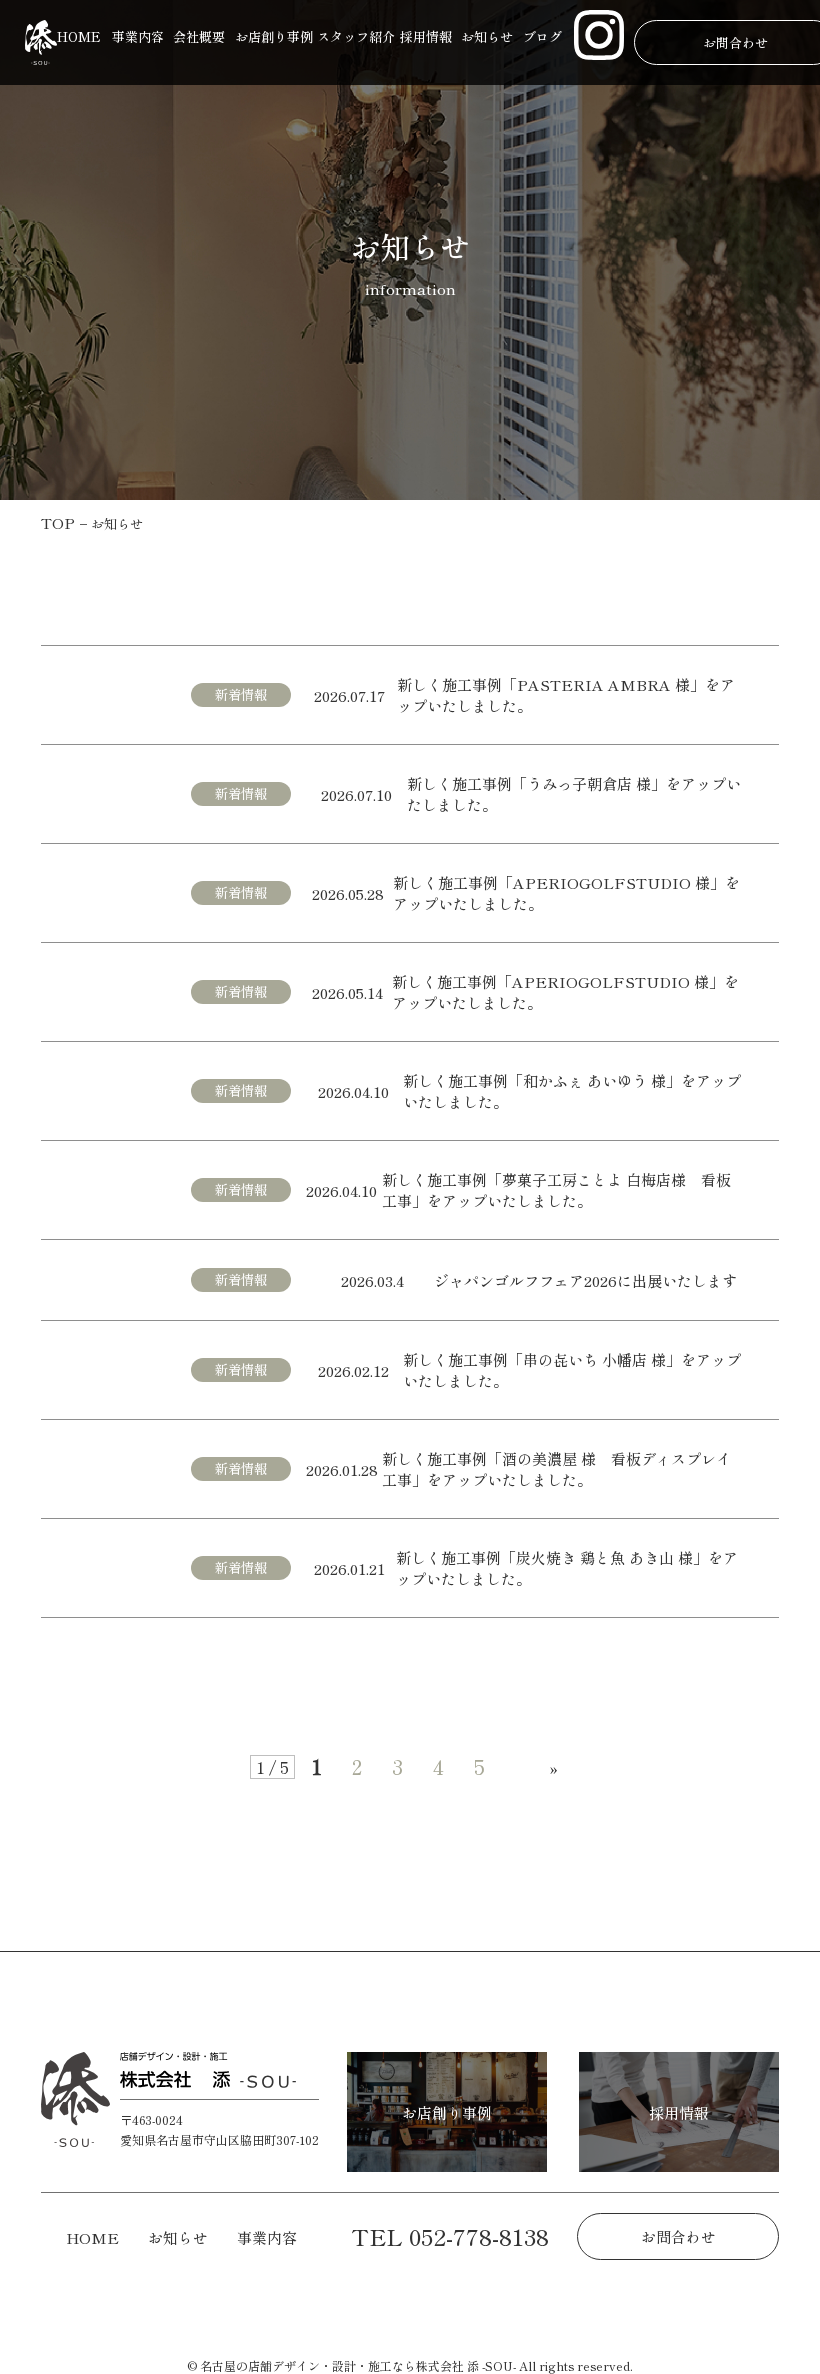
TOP (58, 522)
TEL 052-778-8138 (450, 2236)
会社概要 (199, 36)
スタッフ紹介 (356, 36)
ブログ (542, 36)
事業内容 (138, 36)
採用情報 (426, 36)
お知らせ (487, 36)
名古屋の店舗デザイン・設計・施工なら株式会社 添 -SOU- (358, 2365)
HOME (79, 36)
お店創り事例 (274, 36)
